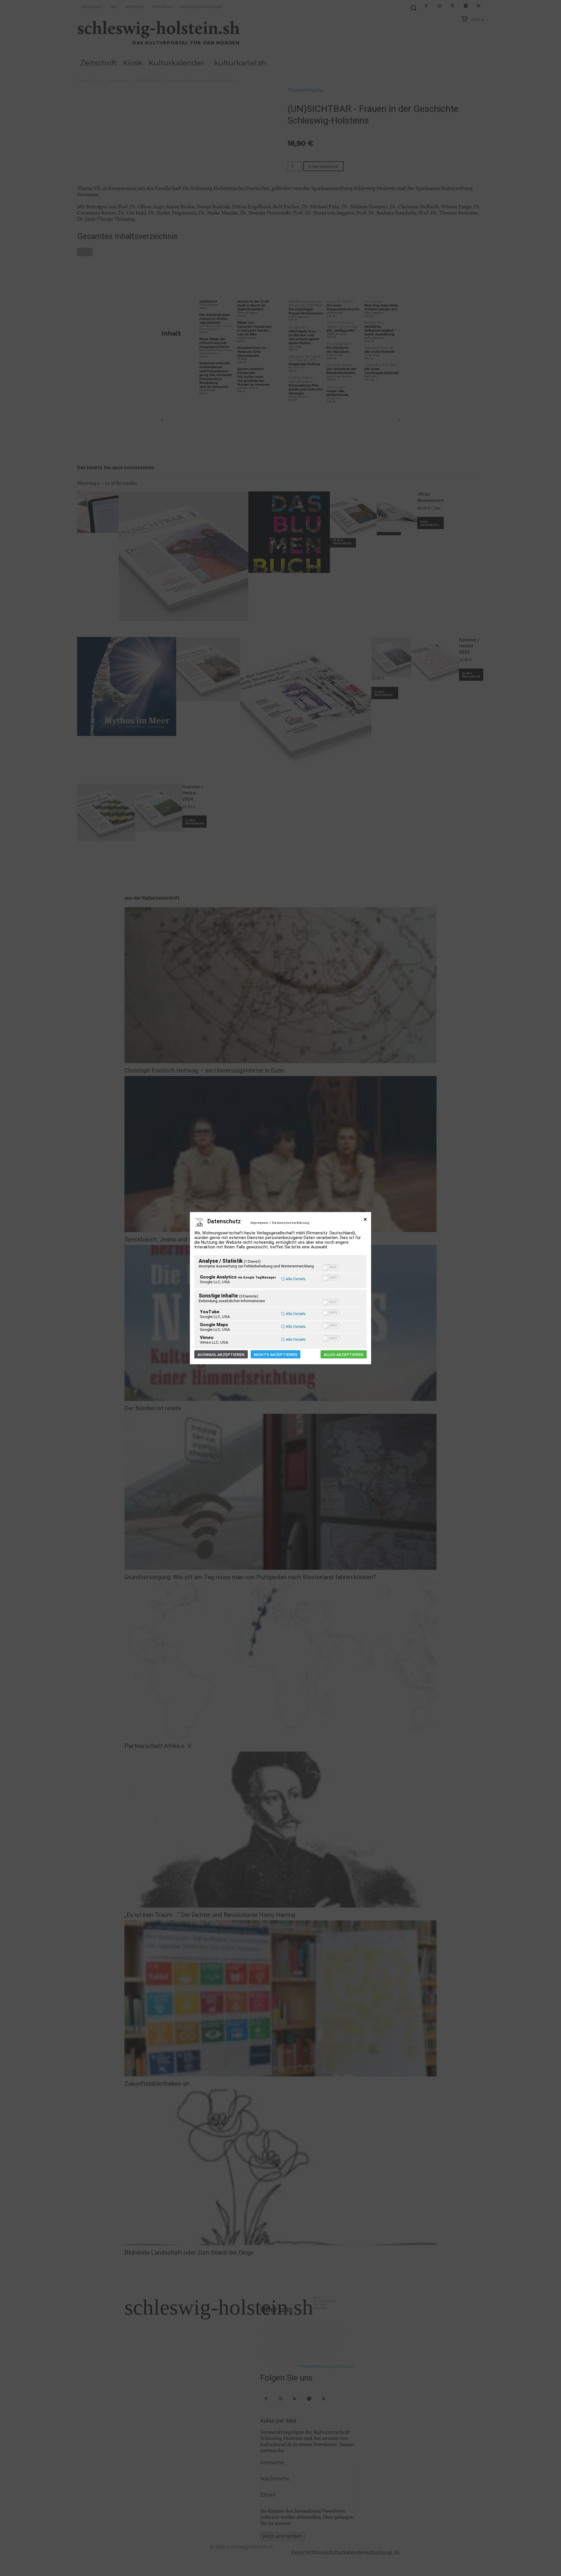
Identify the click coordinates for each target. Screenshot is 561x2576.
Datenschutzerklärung (291, 1223)
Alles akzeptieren (344, 1354)
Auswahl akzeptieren (221, 1354)
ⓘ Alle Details (293, 1279)
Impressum (259, 1223)
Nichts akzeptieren (276, 1354)
